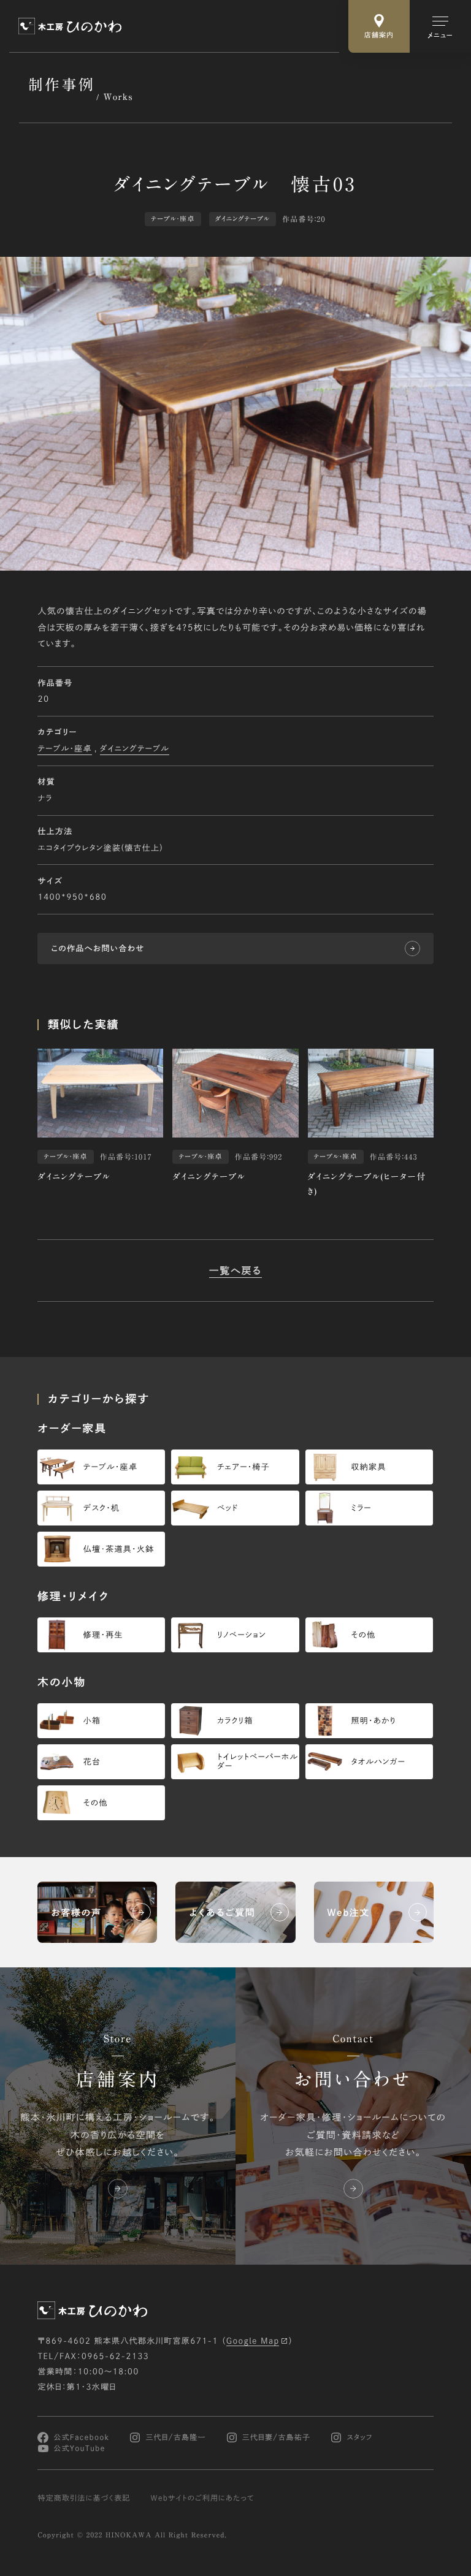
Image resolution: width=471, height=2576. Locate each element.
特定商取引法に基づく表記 (84, 2498)
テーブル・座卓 (64, 749)
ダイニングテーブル (135, 749)
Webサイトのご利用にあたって (203, 2498)
